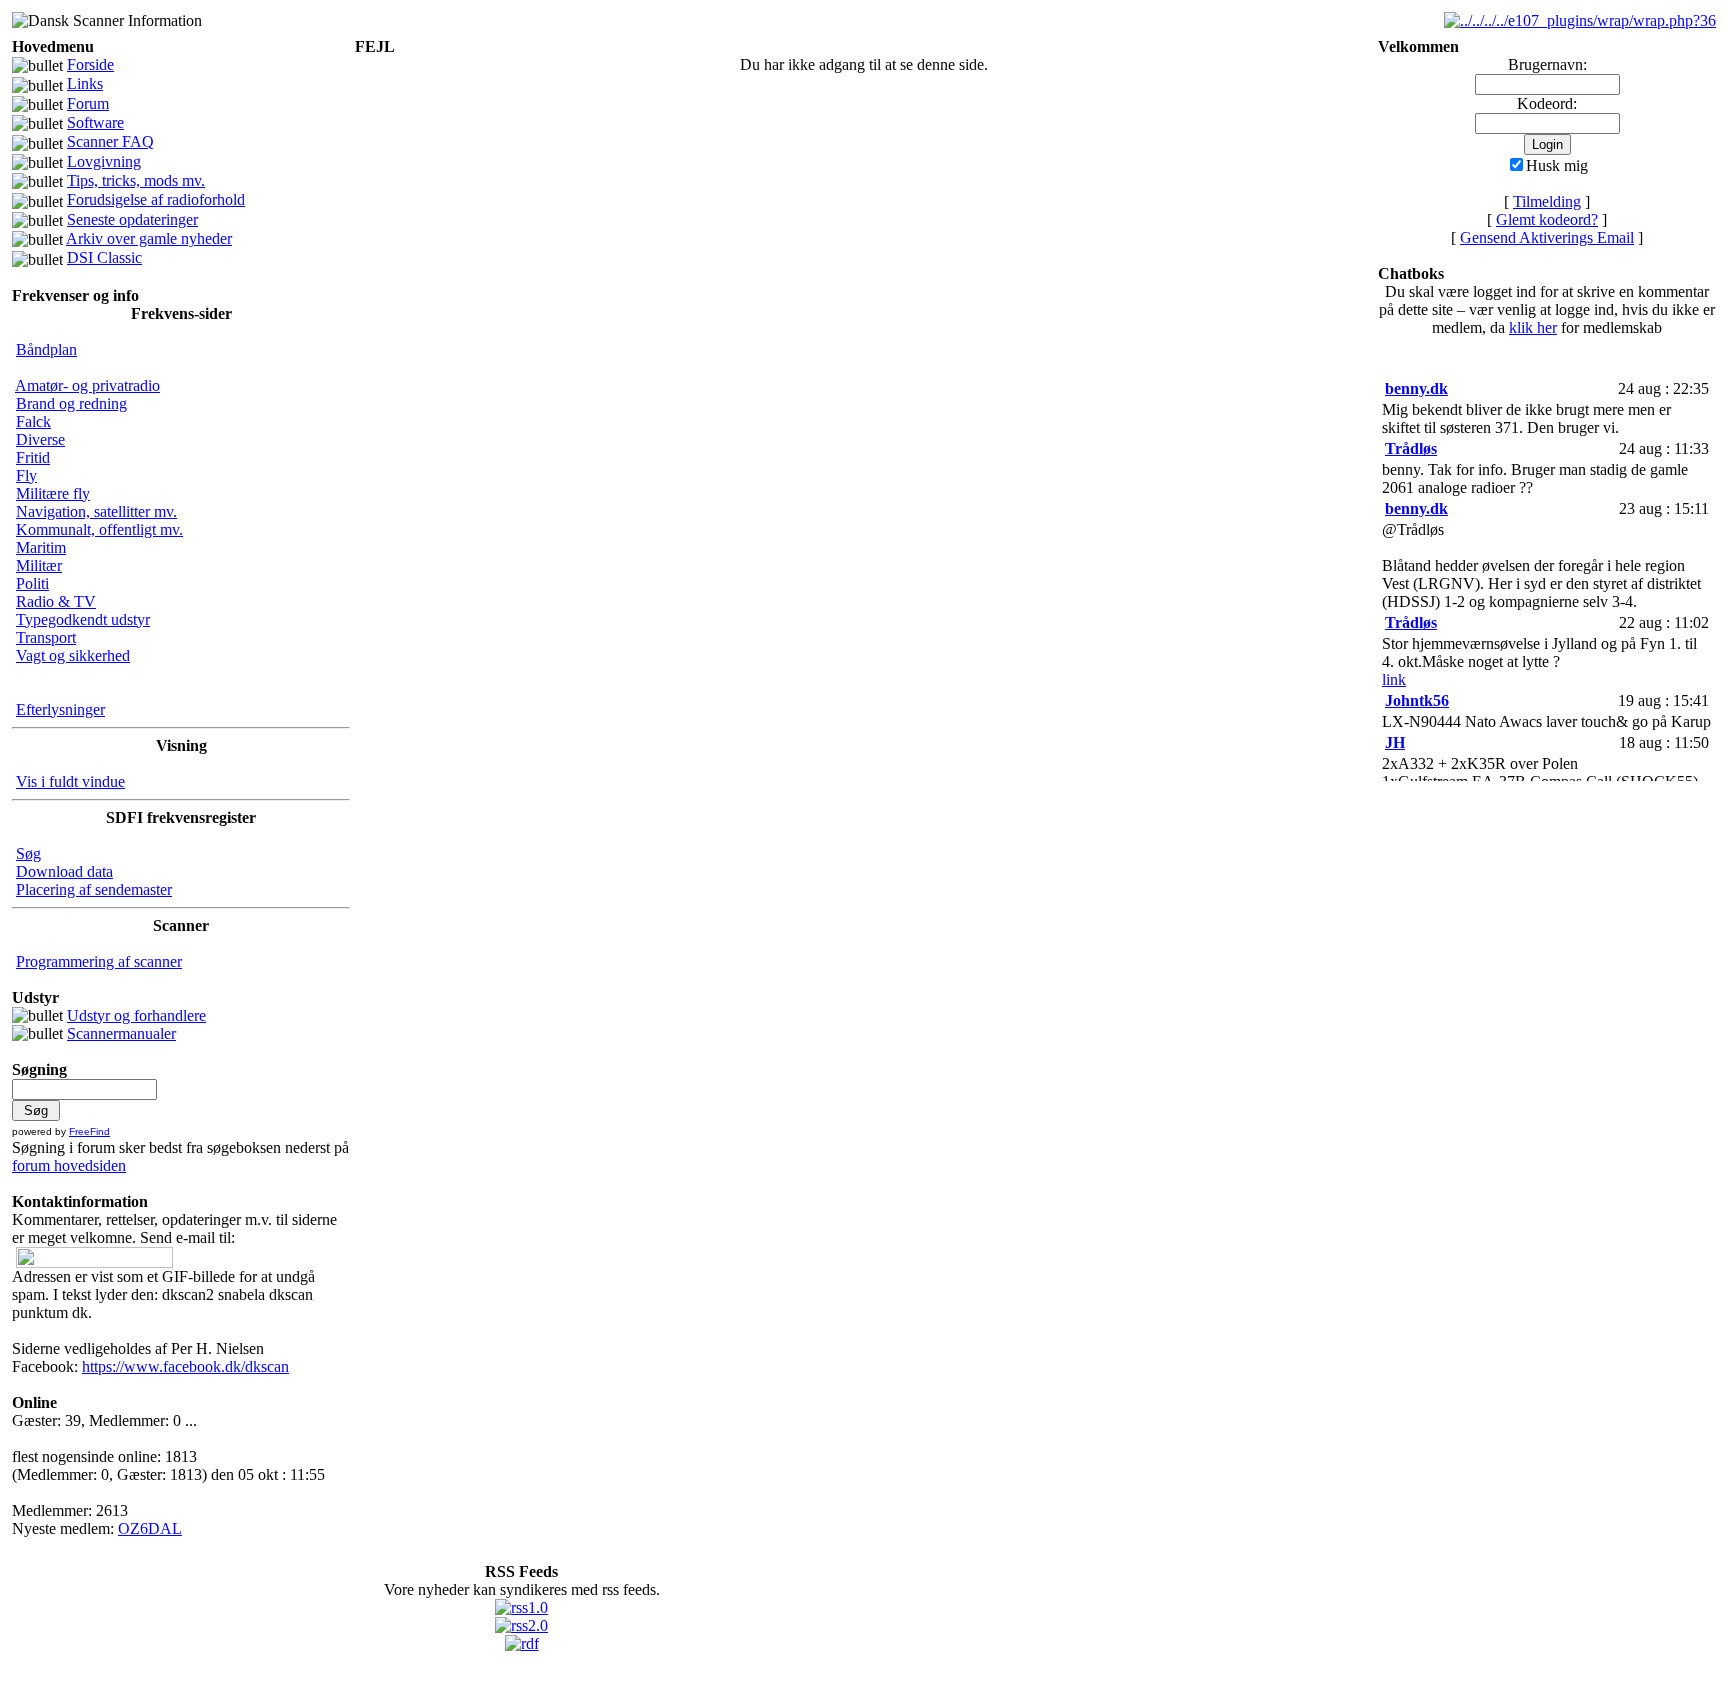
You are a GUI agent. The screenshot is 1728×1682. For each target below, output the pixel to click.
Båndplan (46, 349)
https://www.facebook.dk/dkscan (185, 1366)
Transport (46, 637)
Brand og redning (71, 403)
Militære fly (53, 493)
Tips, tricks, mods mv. (136, 180)
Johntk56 (1417, 700)
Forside (90, 64)
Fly (26, 475)
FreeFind (89, 1131)
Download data (64, 871)
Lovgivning (104, 161)
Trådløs (1411, 448)
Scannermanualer (121, 1033)
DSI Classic (104, 257)
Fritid (33, 457)
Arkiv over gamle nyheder (149, 238)
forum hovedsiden (69, 1165)
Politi (32, 583)
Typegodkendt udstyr (83, 619)
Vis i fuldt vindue (70, 781)
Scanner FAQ (110, 141)
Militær (39, 565)
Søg (28, 853)
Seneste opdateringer (132, 219)
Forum (88, 103)
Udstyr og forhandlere (136, 1015)
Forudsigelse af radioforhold (156, 199)
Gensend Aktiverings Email (1547, 237)
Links (85, 83)
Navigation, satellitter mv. (96, 511)
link (1394, 679)
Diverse (40, 439)
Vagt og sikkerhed (73, 655)
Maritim (41, 547)
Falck (33, 421)
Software (95, 122)
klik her (1533, 327)
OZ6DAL (150, 1528)
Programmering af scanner (99, 961)
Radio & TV (56, 601)
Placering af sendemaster (94, 889)
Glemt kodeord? (1547, 219)
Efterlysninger (60, 709)
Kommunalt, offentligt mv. (99, 529)
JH (1395, 742)
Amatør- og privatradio (87, 385)
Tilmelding (1547, 201)
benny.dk (1416, 388)
